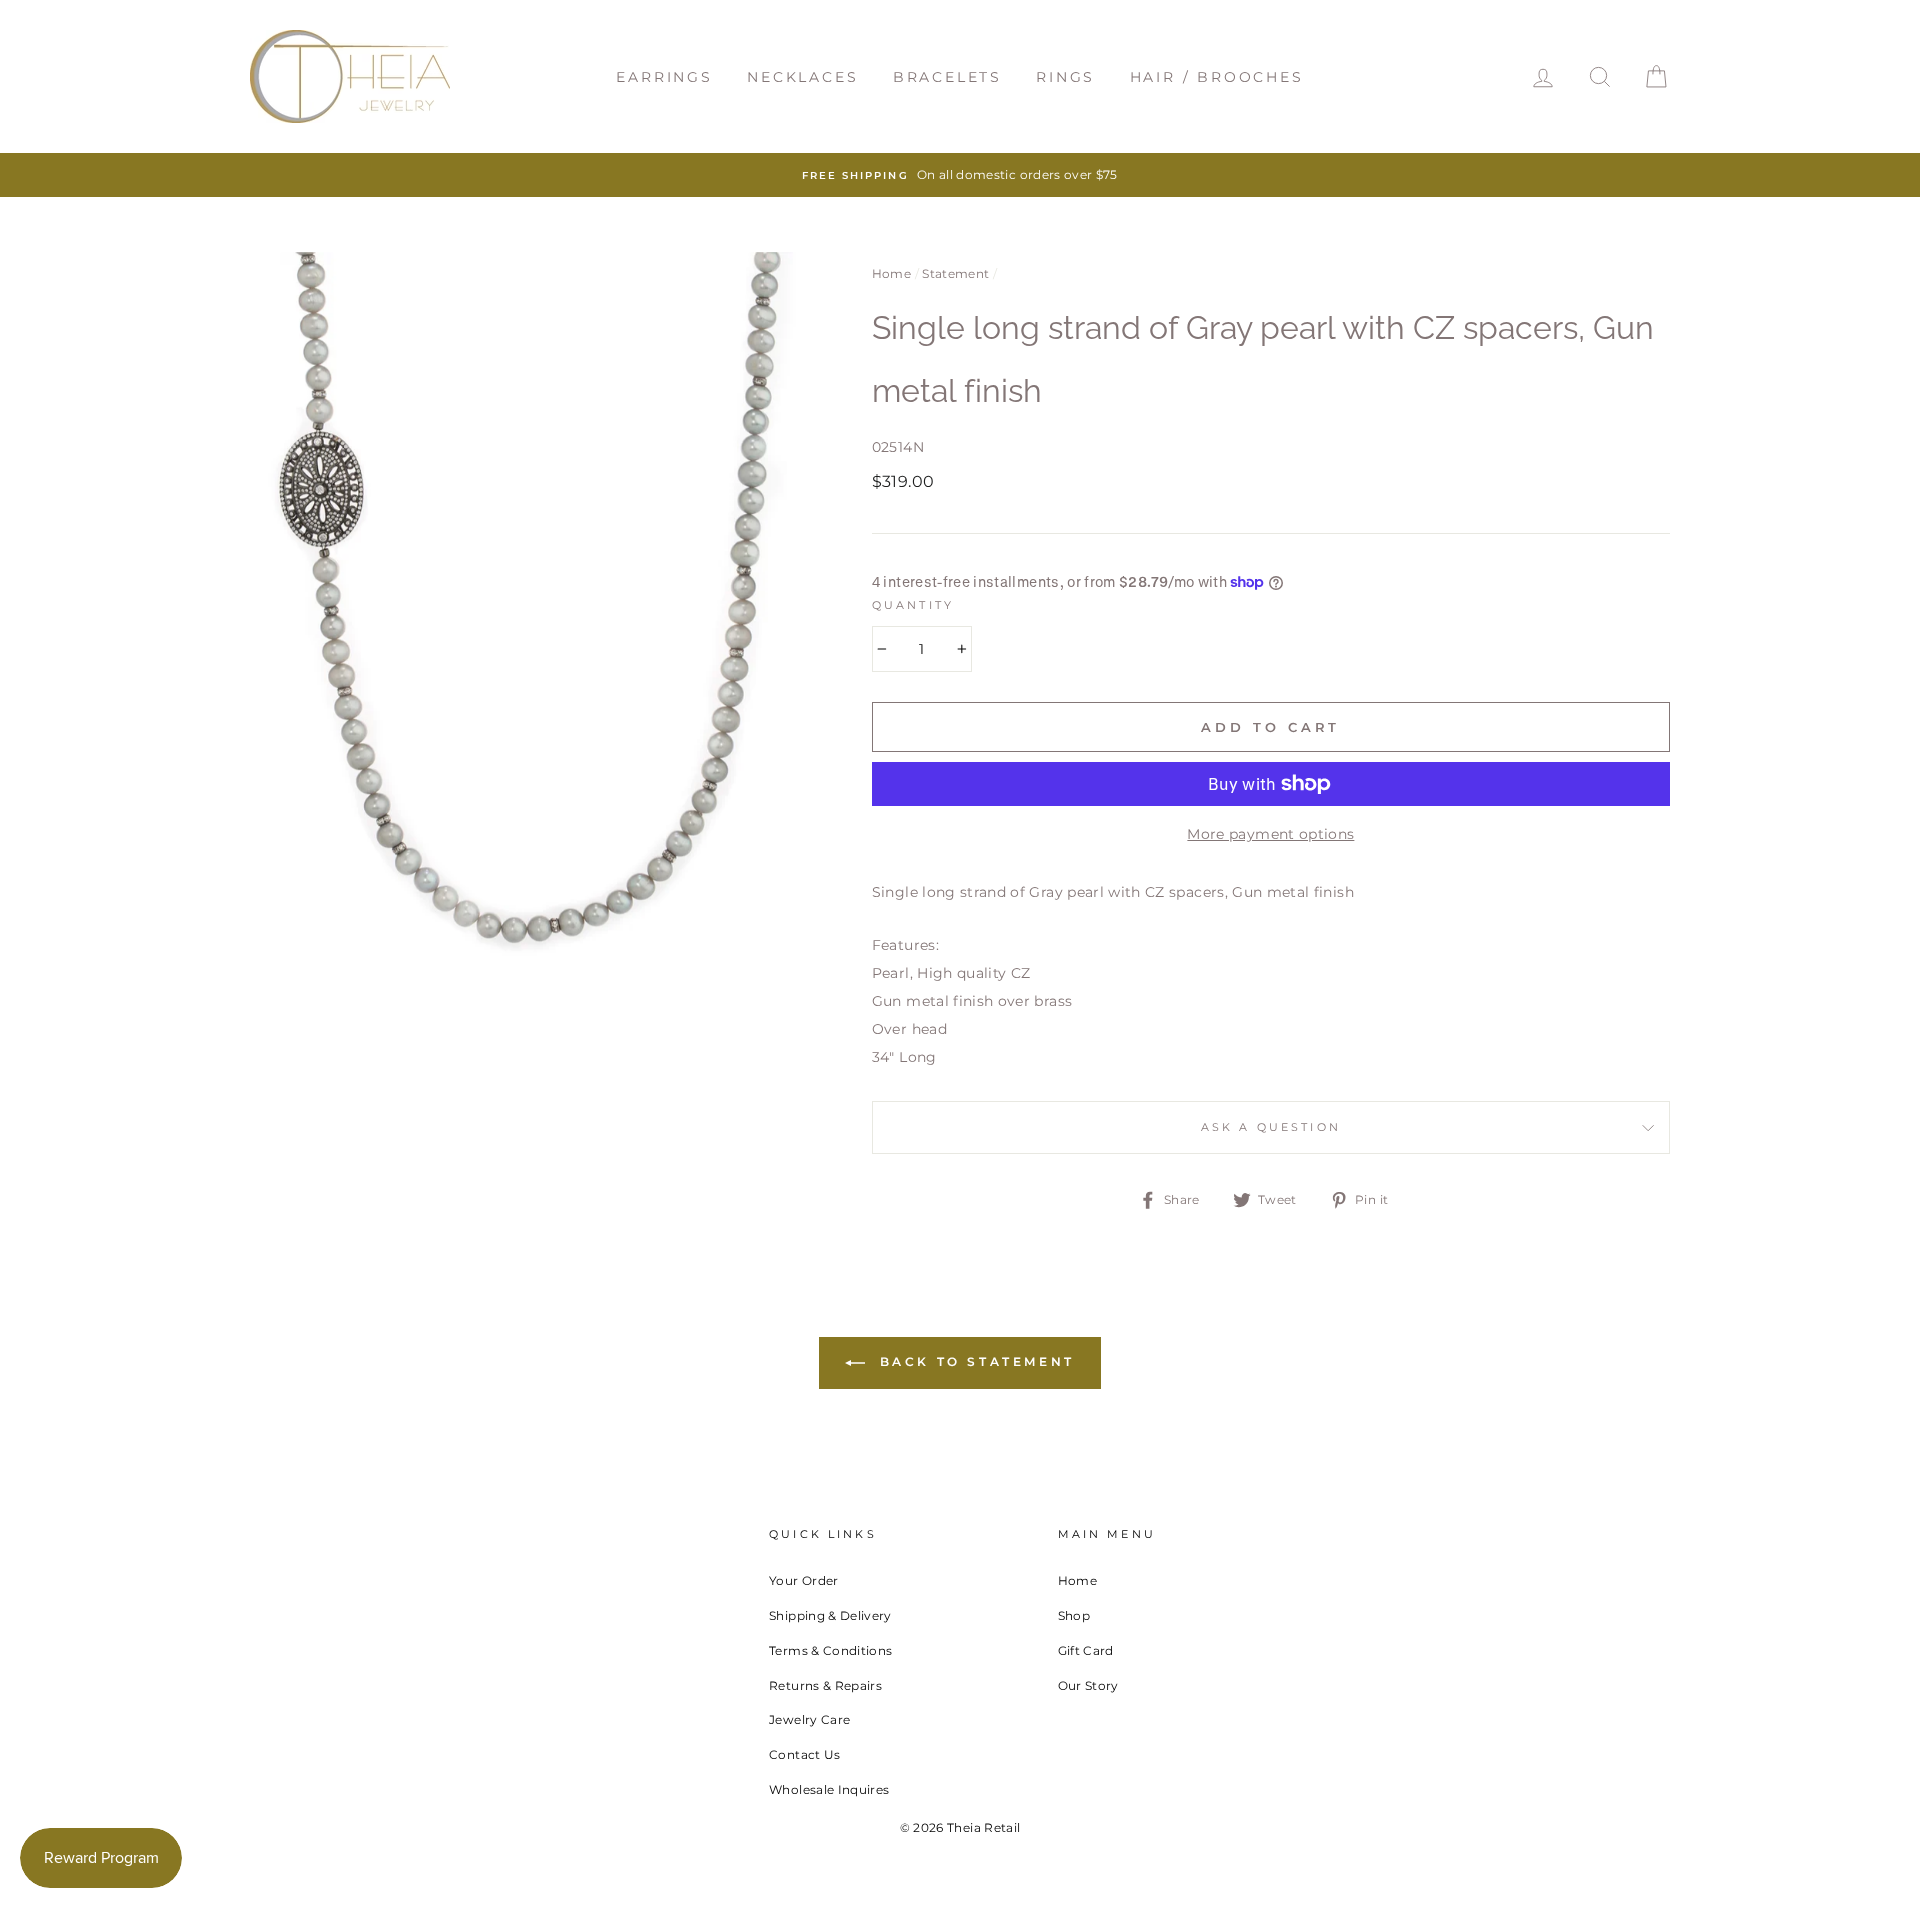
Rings (1065, 77)
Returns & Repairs (825, 1685)
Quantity (913, 605)
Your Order (804, 1580)
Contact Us (805, 1754)
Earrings (664, 77)
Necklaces (802, 77)
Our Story (1088, 1685)
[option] (960, 175)
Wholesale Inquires (829, 1789)
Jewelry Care (809, 1719)
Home (891, 273)
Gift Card (1086, 1650)
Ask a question (1271, 1127)
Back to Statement (974, 1361)
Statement (955, 273)
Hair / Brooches (1217, 77)
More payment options (1270, 834)
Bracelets (947, 77)
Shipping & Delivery (830, 1615)
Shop (1074, 1615)
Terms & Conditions (830, 1650)
